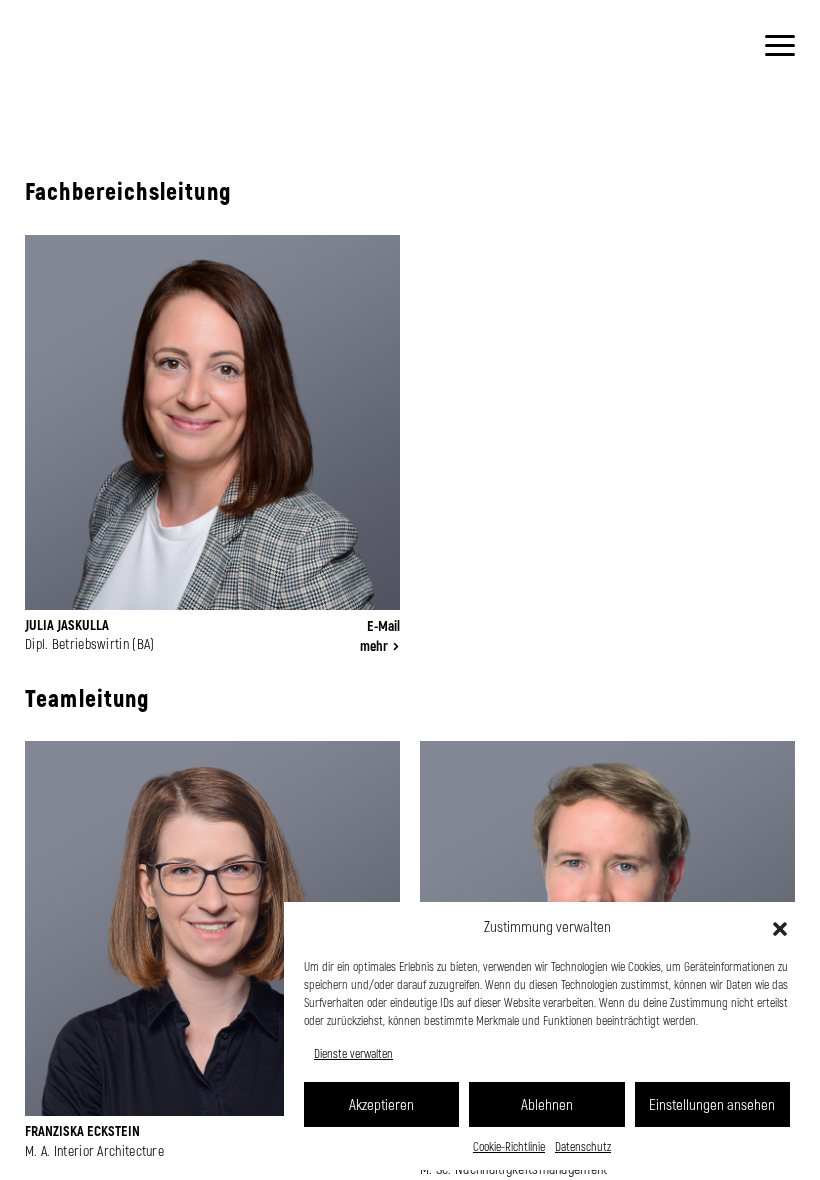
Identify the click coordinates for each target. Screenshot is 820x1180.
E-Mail (383, 625)
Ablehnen (547, 1104)
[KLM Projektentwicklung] (55, 65)
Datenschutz (583, 1146)
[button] (780, 927)
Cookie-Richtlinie (509, 1146)
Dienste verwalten (353, 1053)
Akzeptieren (381, 1104)
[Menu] (780, 45)
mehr (374, 645)
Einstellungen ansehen (712, 1104)
